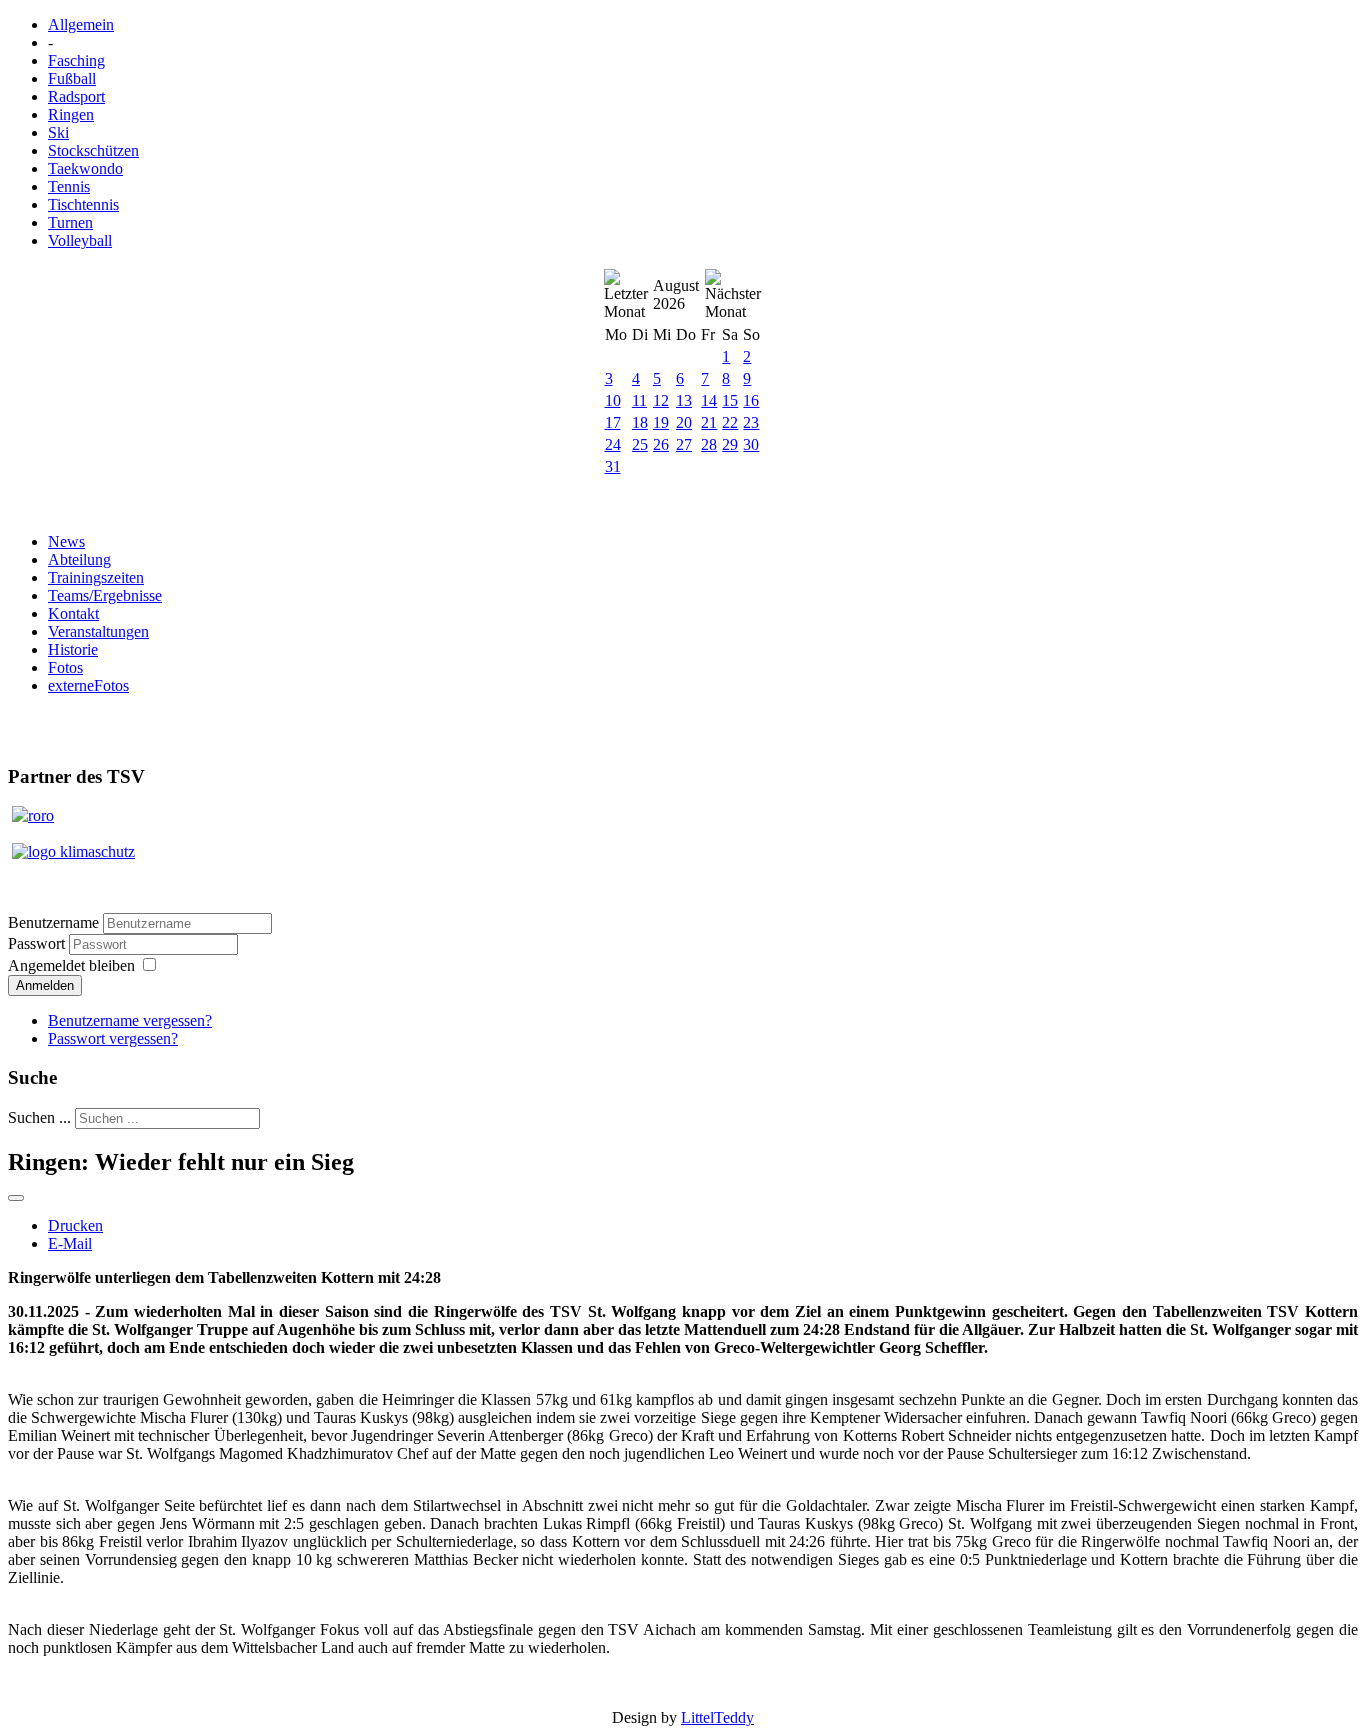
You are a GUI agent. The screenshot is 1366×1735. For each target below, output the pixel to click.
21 (709, 422)
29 (730, 444)
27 (684, 444)
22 (730, 422)
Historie (73, 649)
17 (613, 422)
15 (730, 400)
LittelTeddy (717, 1717)
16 (751, 400)
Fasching (76, 60)
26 (661, 444)
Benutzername (53, 922)
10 (613, 400)
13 (684, 400)
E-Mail (70, 1243)
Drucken (75, 1225)
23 (751, 422)
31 (613, 466)
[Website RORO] (33, 815)
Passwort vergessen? (113, 1038)
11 (639, 400)
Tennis (69, 186)
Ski (58, 132)
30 (751, 444)
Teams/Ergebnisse (105, 595)
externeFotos (88, 685)
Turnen (70, 222)
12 (661, 400)
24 (613, 444)
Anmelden (45, 985)
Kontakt (73, 613)
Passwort (38, 943)
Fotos (65, 667)
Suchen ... (39, 1117)
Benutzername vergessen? (130, 1020)
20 (684, 422)
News (66, 541)
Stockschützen (93, 150)
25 (640, 444)
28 (709, 444)
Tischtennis (83, 204)
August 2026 (676, 294)
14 (709, 400)
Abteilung (79, 559)
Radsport (76, 96)
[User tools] (16, 1198)
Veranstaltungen (98, 631)
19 (661, 422)
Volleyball (80, 240)
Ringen (71, 114)
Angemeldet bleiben (71, 965)
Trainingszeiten (96, 577)
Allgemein (81, 24)
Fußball (72, 78)
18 (640, 422)
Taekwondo (85, 168)
